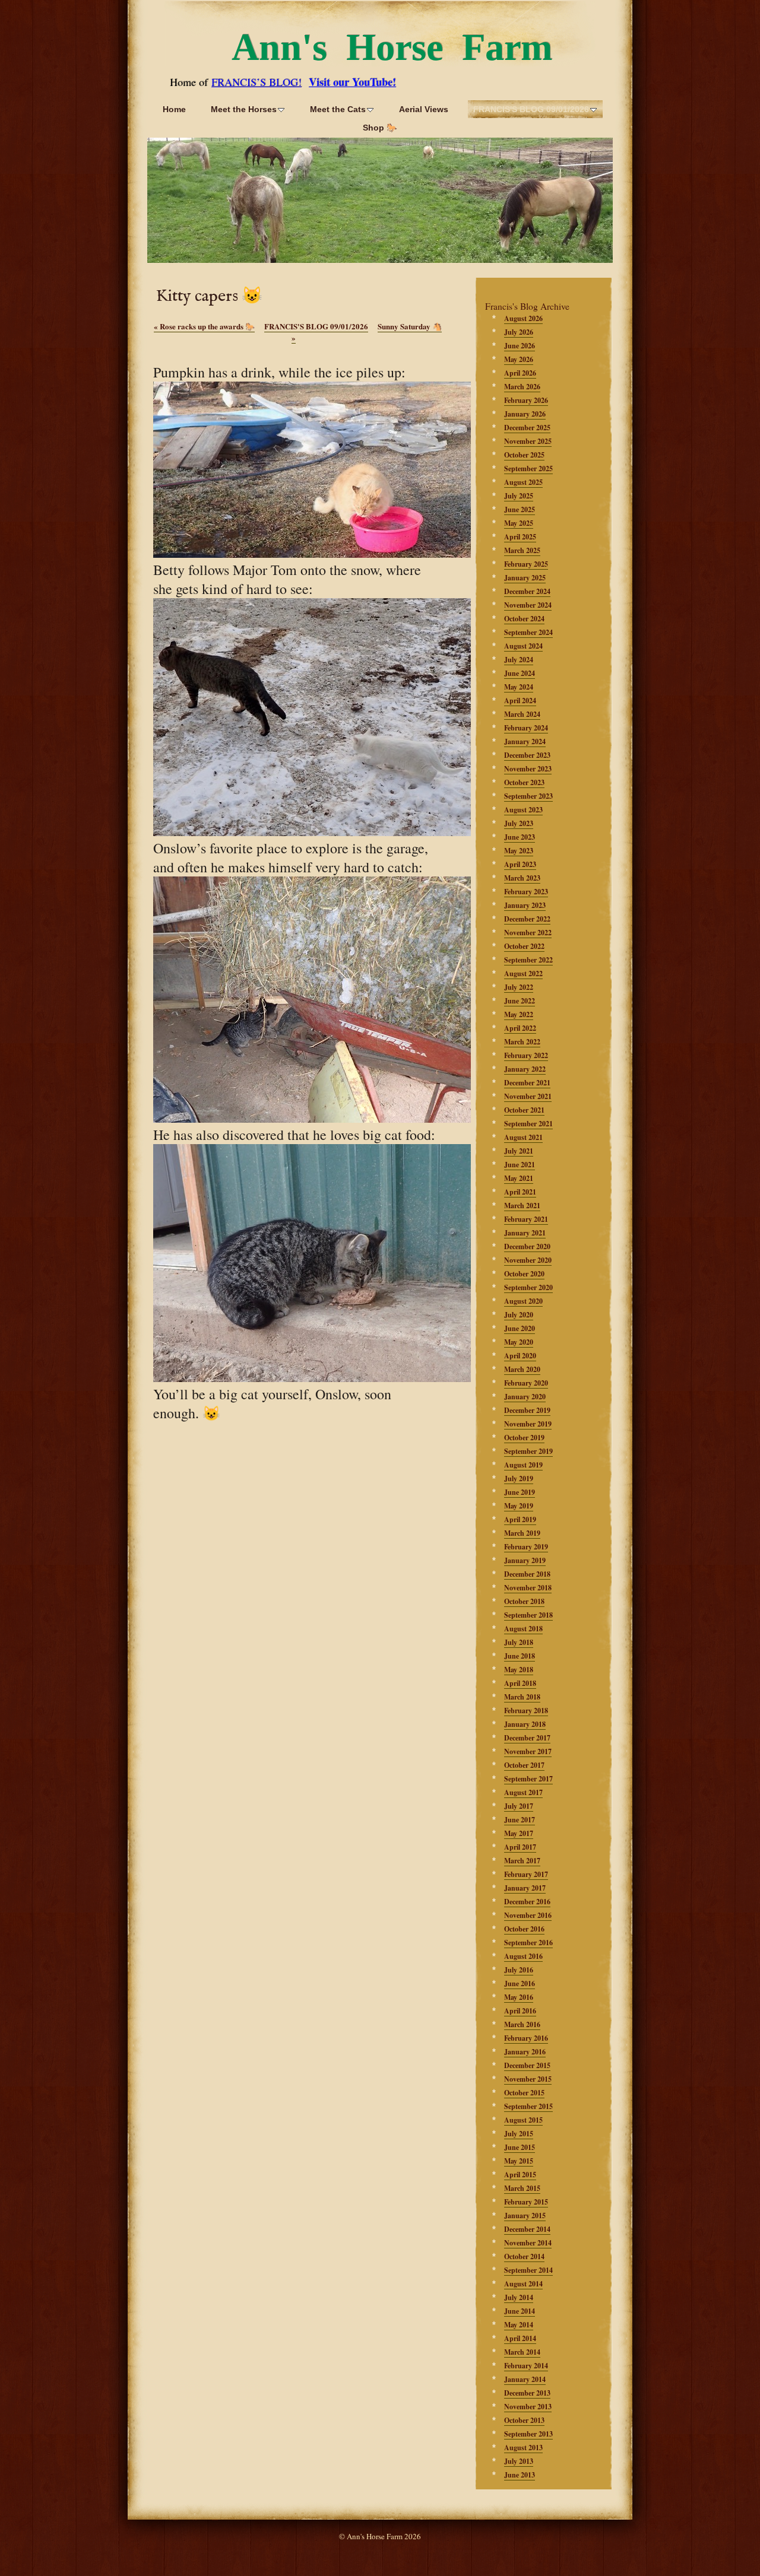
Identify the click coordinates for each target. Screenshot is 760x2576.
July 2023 (519, 823)
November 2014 (528, 2243)
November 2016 (528, 1915)
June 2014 (520, 2311)
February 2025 (526, 564)
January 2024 (525, 741)
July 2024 (519, 660)
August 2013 (523, 2448)
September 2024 (528, 632)
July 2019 (519, 1478)
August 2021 (523, 1137)
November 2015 (528, 2079)
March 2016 (522, 2024)
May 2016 (519, 1997)
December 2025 (527, 428)
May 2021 (519, 1178)
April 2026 (520, 373)
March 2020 (522, 1369)
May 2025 (519, 523)
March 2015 (522, 2188)
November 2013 (528, 2407)
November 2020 (528, 1260)
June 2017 (520, 1820)
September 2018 (528, 1615)
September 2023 (528, 796)
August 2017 (523, 1792)
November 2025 (528, 441)
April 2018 (520, 1683)
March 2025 (522, 550)
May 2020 (519, 1342)
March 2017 (522, 1861)
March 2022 (522, 1042)
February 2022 (526, 1055)
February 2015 (526, 2202)
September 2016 (528, 1943)
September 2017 (528, 1779)
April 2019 (520, 1519)
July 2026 (519, 332)
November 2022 (528, 933)
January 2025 (525, 578)
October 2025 (524, 455)
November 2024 (528, 605)
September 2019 (528, 1451)
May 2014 (519, 2325)
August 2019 (523, 1465)
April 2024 (520, 701)
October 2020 (524, 1274)
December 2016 (527, 1902)
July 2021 (519, 1151)
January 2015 (525, 2216)
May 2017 (519, 1833)
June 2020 (520, 1328)
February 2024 (526, 728)
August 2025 (523, 482)
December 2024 (527, 591)
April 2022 (520, 1028)
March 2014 (522, 2352)
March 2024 (522, 714)
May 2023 (519, 851)
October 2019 (524, 1438)
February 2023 (526, 892)
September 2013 (528, 2434)
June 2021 (520, 1165)
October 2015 (524, 2093)
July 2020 (519, 1315)
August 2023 (523, 810)
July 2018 (519, 1642)
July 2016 (519, 1970)
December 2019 (527, 1410)
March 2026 (522, 387)
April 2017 (520, 1847)
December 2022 (527, 919)
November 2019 (528, 1424)
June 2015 (520, 2147)
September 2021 (528, 1124)
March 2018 (522, 1697)
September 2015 (528, 2106)
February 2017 (526, 1874)
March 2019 (522, 1533)
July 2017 (519, 1806)
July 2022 (519, 987)
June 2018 (520, 1656)
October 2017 (524, 1765)
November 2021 (528, 1096)
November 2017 (528, 1751)
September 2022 (528, 960)
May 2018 (519, 1670)
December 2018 (527, 1574)
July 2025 (519, 496)
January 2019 (525, 1560)
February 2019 (526, 1547)
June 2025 (520, 509)
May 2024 (519, 687)
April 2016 (520, 2011)
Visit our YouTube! (352, 82)
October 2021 (524, 1110)
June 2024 (520, 673)
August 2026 (523, 318)
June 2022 (520, 1001)
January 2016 (525, 2052)
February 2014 (526, 2366)
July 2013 (519, 2461)
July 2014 (519, 2297)
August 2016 (523, 1956)
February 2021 (526, 1219)
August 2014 (523, 2284)
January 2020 (525, 1397)
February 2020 (526, 1383)
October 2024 (524, 619)
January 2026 (525, 414)
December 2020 (527, 1246)
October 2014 (524, 2256)
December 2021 (527, 1083)
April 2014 (520, 2338)
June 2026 (520, 346)
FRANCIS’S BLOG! (256, 82)
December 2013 (527, 2393)
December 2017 (527, 1738)
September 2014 (528, 2270)
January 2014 (525, 2379)
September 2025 (528, 468)
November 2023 (528, 769)
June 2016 (520, 1983)
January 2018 (525, 1724)
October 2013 (524, 2420)
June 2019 (520, 1492)
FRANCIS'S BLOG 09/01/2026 (316, 326)
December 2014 (527, 2229)
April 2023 (520, 864)
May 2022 (519, 1014)
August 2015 (523, 2120)
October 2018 (524, 1601)
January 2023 (525, 905)
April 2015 (520, 2175)
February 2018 (526, 1711)
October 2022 (524, 946)
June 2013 (520, 2475)
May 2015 (519, 2161)
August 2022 (523, 973)
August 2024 (523, 646)
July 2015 (519, 2134)
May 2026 (519, 359)
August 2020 (523, 1301)
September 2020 (528, 1287)
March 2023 (522, 878)
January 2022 (525, 1069)
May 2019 (519, 1506)
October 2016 (524, 1929)
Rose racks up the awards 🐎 (204, 326)
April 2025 (520, 537)
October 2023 (524, 782)
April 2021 (520, 1192)
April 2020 (520, 1356)
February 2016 (526, 2038)
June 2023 (520, 837)
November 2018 (528, 1588)
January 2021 (525, 1233)
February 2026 (526, 400)
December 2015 (527, 2065)
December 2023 (527, 755)
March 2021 (522, 1206)
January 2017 (525, 1888)
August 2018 (523, 1629)
